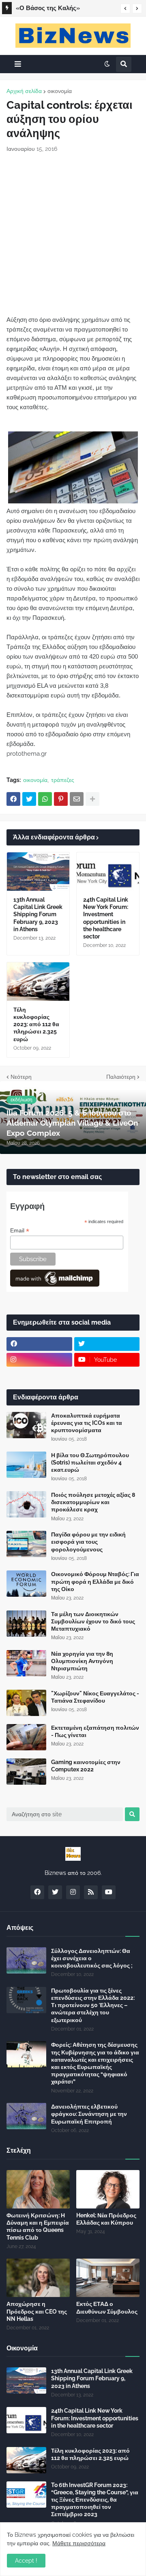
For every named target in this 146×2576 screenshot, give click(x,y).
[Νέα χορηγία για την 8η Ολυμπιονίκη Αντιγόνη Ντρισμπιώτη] (26, 1663)
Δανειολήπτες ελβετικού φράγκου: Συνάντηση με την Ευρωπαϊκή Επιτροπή (89, 2114)
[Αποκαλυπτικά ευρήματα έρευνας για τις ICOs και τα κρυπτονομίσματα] (26, 1425)
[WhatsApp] (45, 799)
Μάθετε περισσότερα (79, 2543)
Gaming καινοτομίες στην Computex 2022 (86, 1766)
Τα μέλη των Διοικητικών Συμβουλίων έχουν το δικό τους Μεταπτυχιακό (93, 1621)
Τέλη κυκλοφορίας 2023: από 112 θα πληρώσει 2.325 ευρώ (36, 1024)
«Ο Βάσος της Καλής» (48, 8)
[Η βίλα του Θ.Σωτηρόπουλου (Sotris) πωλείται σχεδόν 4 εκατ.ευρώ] (26, 1465)
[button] (125, 8)
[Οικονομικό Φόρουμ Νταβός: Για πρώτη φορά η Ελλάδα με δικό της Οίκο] (26, 1584)
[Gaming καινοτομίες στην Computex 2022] (26, 1772)
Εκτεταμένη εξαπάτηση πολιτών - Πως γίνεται (95, 1731)
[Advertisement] (73, 234)
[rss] (91, 1892)
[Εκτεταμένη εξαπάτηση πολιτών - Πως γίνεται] (26, 1737)
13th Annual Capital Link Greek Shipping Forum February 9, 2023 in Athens (38, 914)
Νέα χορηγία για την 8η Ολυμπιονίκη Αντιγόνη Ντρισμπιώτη (82, 1661)
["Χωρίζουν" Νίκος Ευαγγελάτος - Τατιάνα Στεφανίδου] (26, 1703)
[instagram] (39, 1360)
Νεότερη (21, 1077)
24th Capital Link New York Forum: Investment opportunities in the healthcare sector (106, 918)
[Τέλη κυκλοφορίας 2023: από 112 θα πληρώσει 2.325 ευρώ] (38, 982)
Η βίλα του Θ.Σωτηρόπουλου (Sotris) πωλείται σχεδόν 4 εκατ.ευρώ (90, 1462)
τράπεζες (63, 780)
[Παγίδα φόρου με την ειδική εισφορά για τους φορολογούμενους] (26, 1544)
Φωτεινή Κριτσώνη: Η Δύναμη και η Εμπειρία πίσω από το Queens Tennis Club (38, 2226)
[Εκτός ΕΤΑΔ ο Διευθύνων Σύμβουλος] (108, 2278)
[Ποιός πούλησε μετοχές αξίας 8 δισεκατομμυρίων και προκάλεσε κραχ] (26, 1504)
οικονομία (60, 91)
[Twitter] (29, 799)
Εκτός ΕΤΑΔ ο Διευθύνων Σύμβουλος (107, 2308)
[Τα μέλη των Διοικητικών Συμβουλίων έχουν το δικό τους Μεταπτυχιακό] (26, 1624)
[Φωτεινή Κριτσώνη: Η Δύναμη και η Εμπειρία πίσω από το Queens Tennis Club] (38, 2189)
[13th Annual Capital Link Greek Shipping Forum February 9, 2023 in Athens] (38, 872)
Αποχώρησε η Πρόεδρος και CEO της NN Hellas (37, 2311)
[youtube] (109, 1892)
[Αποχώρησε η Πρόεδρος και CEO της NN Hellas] (38, 2278)
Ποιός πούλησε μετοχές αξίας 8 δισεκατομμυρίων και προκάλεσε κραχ (93, 1502)
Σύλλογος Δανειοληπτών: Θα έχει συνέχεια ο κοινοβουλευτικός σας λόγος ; (92, 1958)
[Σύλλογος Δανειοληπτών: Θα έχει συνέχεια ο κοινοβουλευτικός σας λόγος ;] (26, 1960)
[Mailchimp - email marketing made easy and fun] (55, 1285)
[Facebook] (13, 799)
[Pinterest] (61, 799)
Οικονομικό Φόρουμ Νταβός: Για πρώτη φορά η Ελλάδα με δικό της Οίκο (95, 1581)
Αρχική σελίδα (24, 91)
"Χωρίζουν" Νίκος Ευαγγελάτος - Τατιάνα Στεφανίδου (95, 1697)
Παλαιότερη (121, 1077)
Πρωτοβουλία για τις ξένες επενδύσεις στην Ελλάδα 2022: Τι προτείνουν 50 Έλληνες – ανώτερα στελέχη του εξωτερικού (93, 2005)
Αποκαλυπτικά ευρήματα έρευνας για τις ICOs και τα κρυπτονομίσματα (87, 1423)
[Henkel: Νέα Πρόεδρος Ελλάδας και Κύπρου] (108, 2189)
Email (20, 1231)
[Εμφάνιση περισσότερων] (92, 799)
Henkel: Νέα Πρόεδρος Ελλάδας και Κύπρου (106, 2219)
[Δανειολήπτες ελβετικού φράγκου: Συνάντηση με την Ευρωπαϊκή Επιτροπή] (26, 2116)
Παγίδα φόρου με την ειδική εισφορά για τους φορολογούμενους (88, 1542)
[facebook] (39, 1344)
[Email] (77, 799)
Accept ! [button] (26, 2561)
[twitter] (107, 1344)
